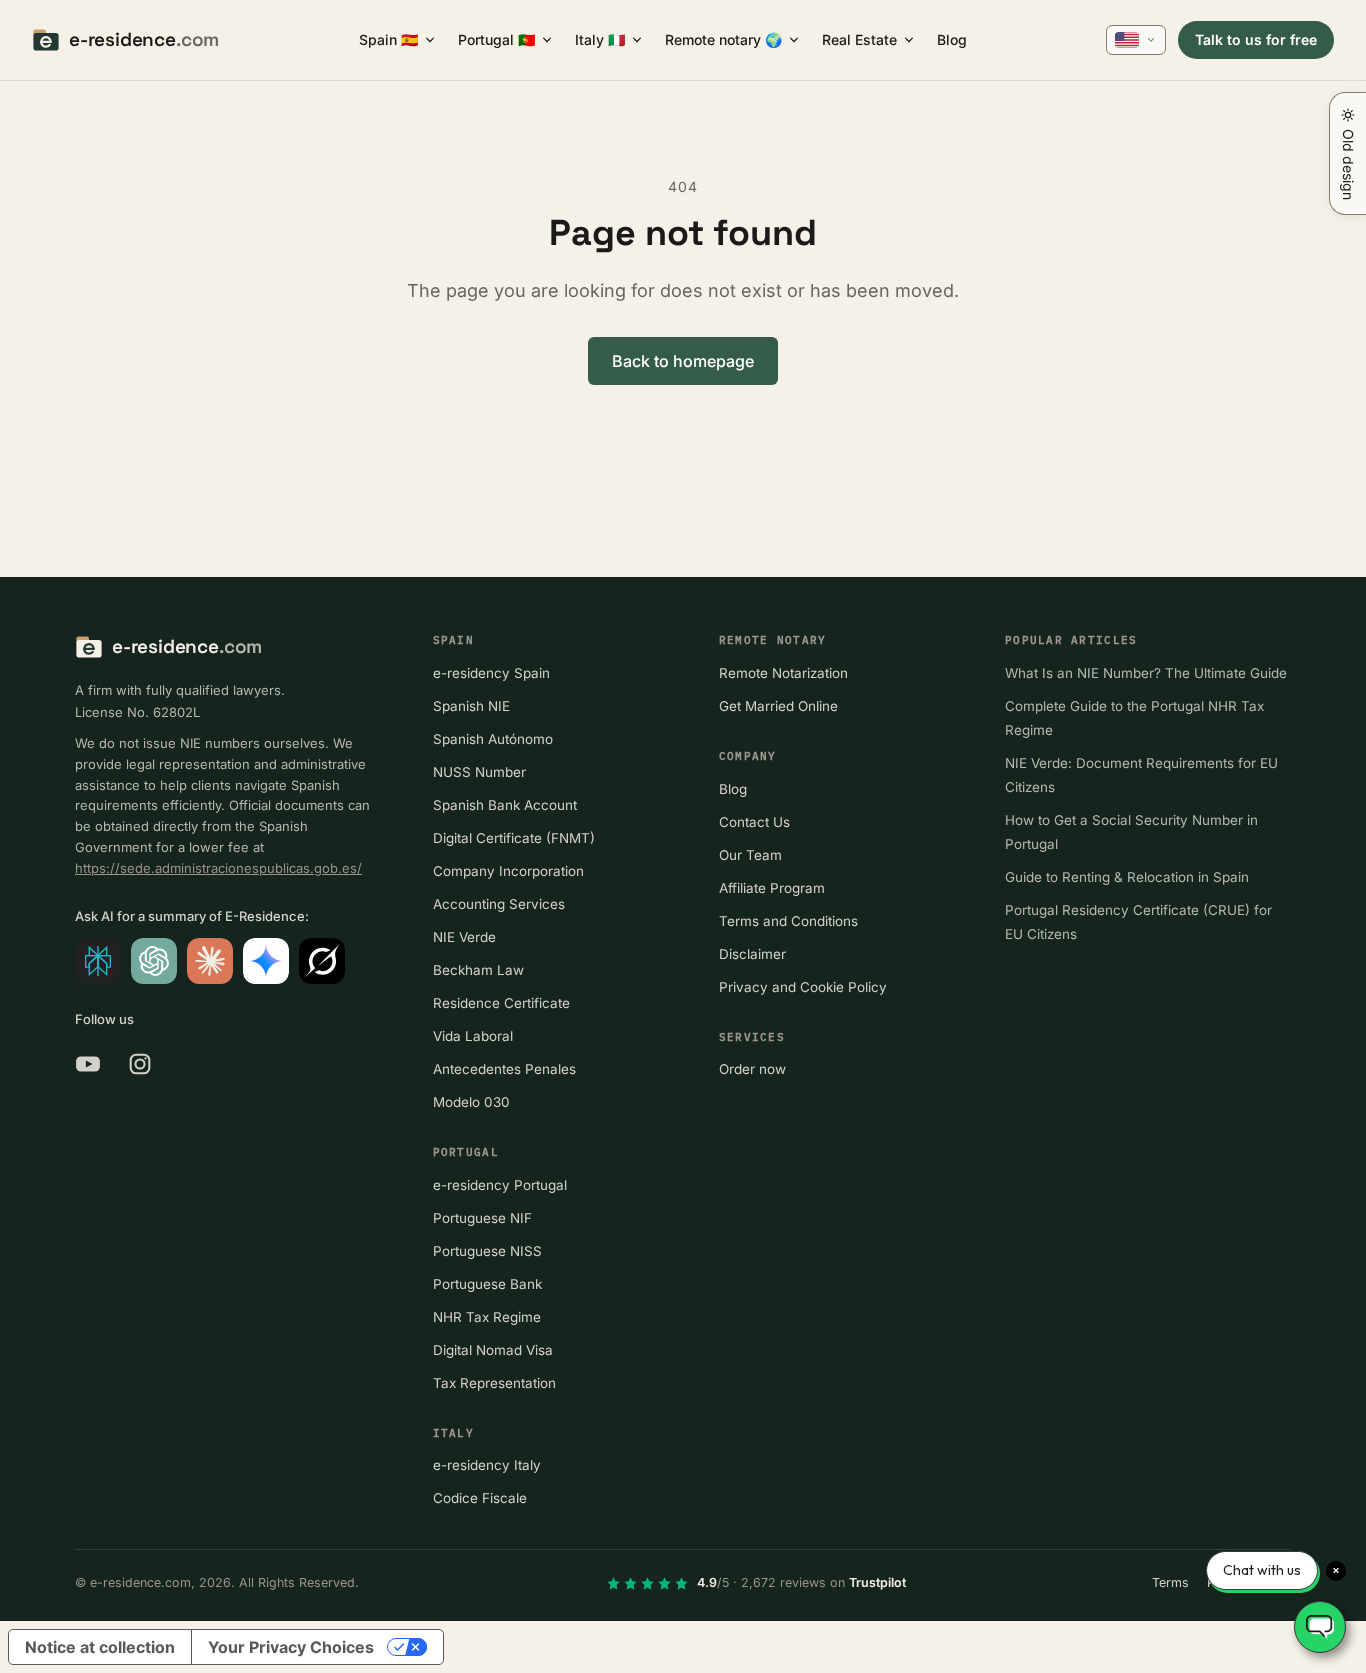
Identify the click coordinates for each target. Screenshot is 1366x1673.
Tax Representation (494, 1383)
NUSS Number (479, 772)
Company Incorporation (508, 871)
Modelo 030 (471, 1102)
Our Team (750, 855)
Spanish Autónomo (493, 739)
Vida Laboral (473, 1036)
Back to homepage (683, 361)
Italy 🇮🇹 (600, 39)
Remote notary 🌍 (723, 39)
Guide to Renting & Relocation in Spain (1127, 877)
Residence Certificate (501, 1003)
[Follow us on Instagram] (140, 1064)
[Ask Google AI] (266, 961)
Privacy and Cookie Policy (803, 987)
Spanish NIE (471, 706)
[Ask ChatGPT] (154, 961)
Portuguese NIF (482, 1218)
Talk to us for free (1256, 39)
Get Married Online (778, 706)
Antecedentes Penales (504, 1069)
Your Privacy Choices (291, 1647)
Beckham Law (478, 970)
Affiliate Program (772, 888)
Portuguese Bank (487, 1284)
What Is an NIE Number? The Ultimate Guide (1146, 673)
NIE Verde (464, 937)
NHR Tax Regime (487, 1317)
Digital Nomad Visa (493, 1350)
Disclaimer (752, 954)
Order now (752, 1069)
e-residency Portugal (500, 1185)
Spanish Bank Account (505, 805)
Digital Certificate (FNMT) (514, 838)
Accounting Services (499, 904)
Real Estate (859, 39)
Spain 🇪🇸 (388, 39)
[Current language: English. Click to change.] (1136, 40)
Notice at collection (100, 1647)
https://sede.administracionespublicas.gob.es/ (218, 868)
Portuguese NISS (487, 1251)
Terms (1170, 1582)
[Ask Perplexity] (98, 961)
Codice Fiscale (480, 1498)
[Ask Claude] (210, 961)
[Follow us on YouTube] (88, 1064)
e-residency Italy (487, 1465)
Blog (952, 39)
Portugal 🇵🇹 (496, 39)
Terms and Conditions (788, 921)
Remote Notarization (783, 673)
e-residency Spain (491, 673)
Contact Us (754, 822)
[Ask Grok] (322, 961)
